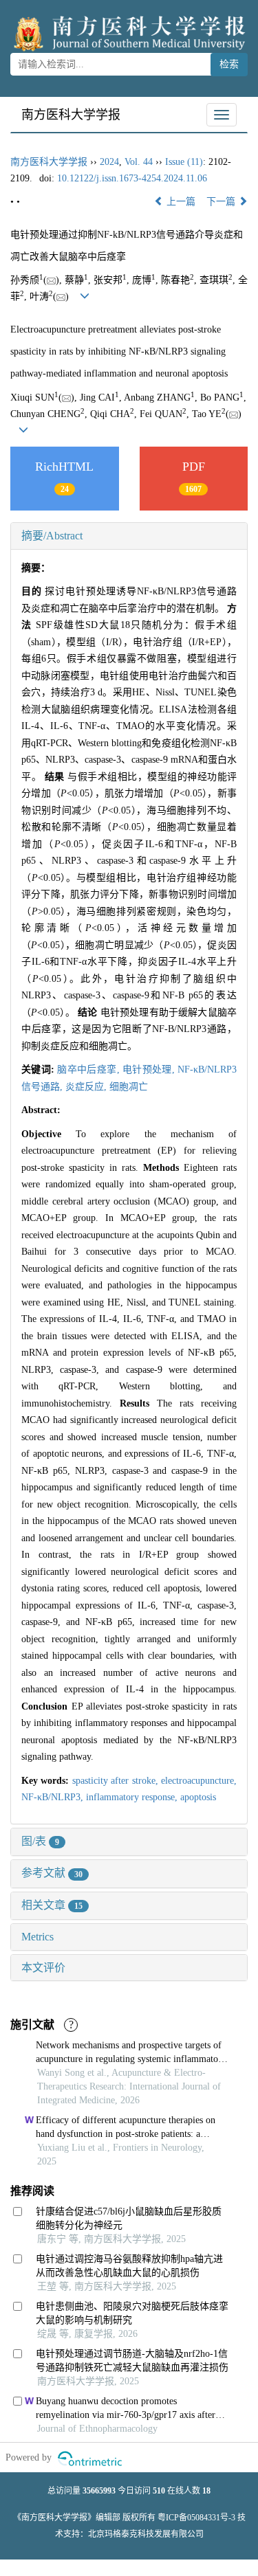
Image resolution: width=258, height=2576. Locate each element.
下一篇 (222, 202)
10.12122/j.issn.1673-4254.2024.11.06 (132, 178)
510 (159, 2491)
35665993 (99, 2491)
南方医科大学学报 (71, 115)
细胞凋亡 (129, 1087)
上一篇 (180, 202)
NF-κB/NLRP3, (54, 1797)
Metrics (37, 1937)
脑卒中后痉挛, (89, 1069)
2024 (109, 162)
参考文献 (52, 1873)
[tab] (129, 536)
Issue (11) (184, 162)
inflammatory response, (133, 1797)
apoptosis (198, 1797)
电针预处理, (150, 1069)
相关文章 (52, 1905)
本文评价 (43, 1968)
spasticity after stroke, (117, 1781)
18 (206, 2491)
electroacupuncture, (199, 1781)
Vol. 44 (139, 162)
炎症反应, (87, 1087)
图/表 (40, 1841)
